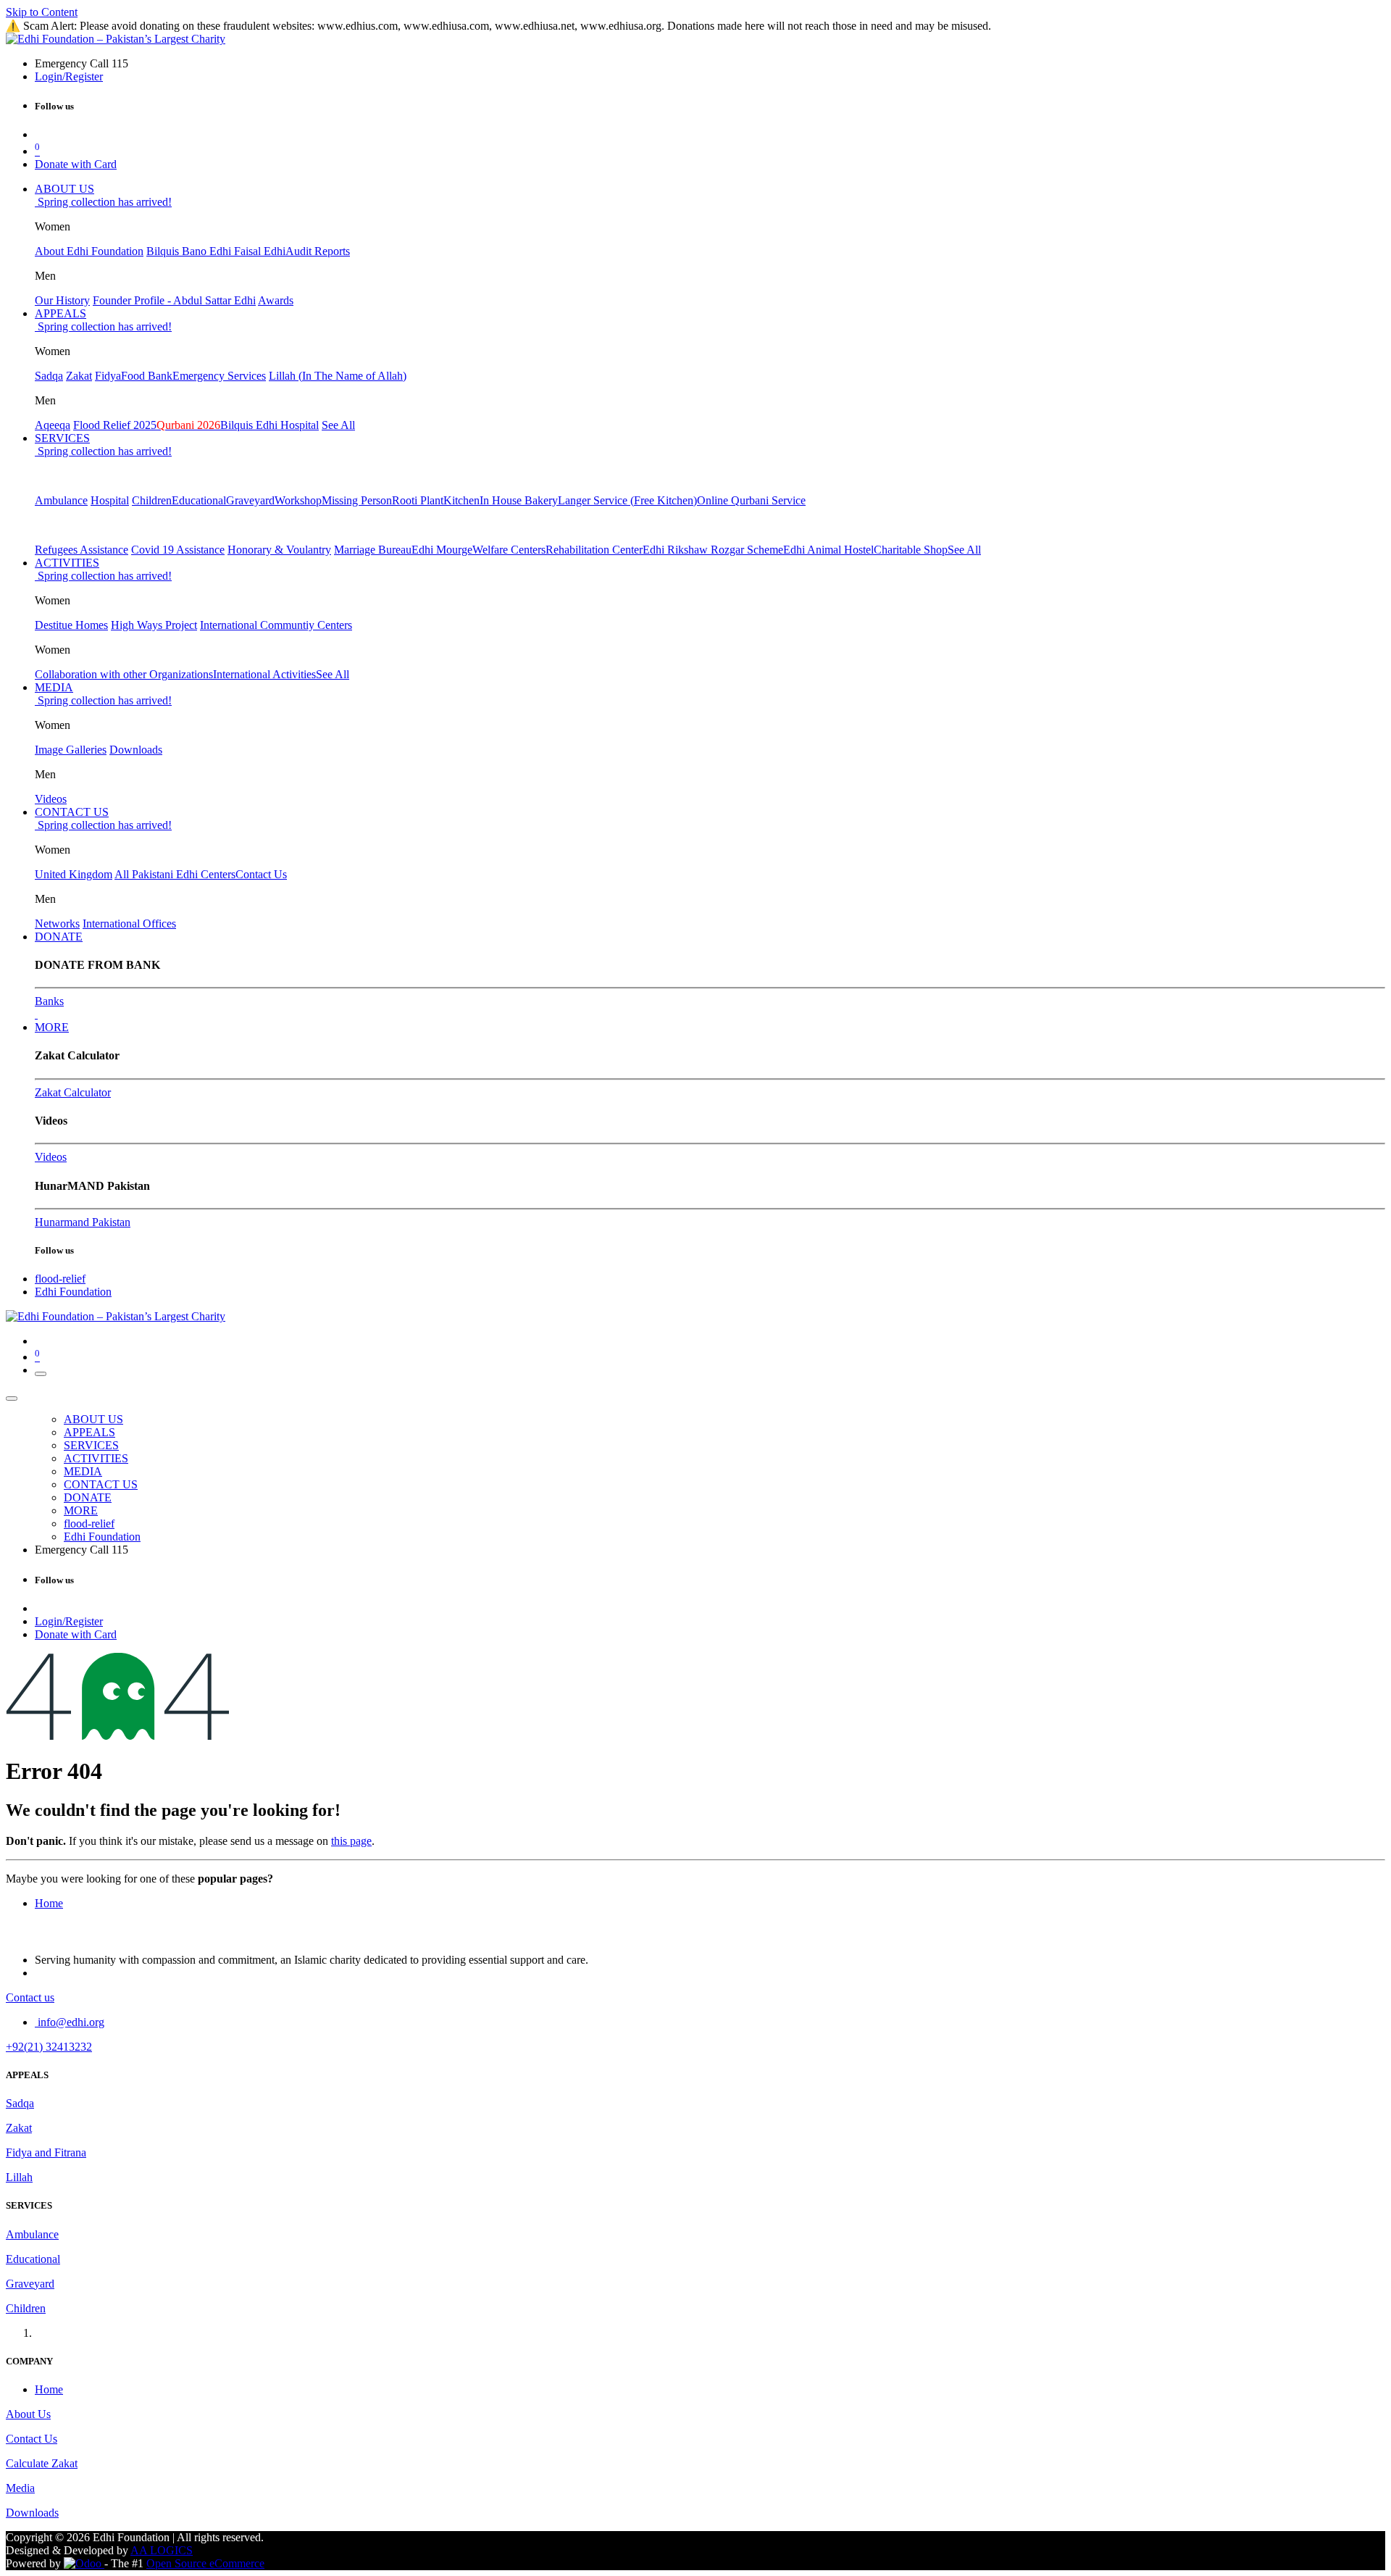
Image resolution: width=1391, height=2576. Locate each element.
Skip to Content (42, 12)
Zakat (79, 376)
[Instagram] (36, 1014)
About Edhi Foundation (89, 251)
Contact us (30, 1997)
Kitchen (461, 500)
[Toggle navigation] (41, 1374)
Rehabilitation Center (594, 550)
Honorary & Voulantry (279, 550)
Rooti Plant (418, 500)
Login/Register (69, 76)
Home (49, 1903)
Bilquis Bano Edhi (190, 251)
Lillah (19, 2177)
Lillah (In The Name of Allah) (338, 376)
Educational (199, 500)
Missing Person (357, 500)
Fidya (108, 376)
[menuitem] (64, 189)
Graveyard (250, 500)
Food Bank (147, 376)
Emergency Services (219, 376)
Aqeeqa (53, 425)
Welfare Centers (509, 550)
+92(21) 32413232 (49, 2047)
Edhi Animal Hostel (828, 550)
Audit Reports (318, 251)
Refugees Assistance (82, 550)
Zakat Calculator (73, 1092)
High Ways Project (154, 625)
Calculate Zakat (42, 2463)
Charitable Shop (911, 550)
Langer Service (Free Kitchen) (627, 500)
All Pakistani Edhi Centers (175, 874)
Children (152, 500)
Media (20, 2488)
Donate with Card (76, 164)
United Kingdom (74, 874)
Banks (49, 1001)
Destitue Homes (71, 625)
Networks (57, 924)
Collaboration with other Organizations (124, 674)
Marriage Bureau (373, 550)
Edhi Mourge (442, 550)
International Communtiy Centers (276, 625)
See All (338, 425)
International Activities (264, 674)
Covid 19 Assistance (178, 550)
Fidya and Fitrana (46, 2152)
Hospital (110, 500)
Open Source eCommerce (205, 2563)
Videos (51, 799)
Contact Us (261, 874)
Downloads (136, 750)
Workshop (298, 500)
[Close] (12, 1399)
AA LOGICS (162, 2550)
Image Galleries (71, 750)
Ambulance (61, 500)
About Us (28, 2414)
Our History (62, 300)
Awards (276, 300)
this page (351, 1841)
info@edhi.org (70, 2022)
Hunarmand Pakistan (83, 1222)
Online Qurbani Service (751, 500)
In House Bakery (519, 500)
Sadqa (49, 376)
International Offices (129, 924)
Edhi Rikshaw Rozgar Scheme (713, 550)
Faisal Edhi (260, 251)
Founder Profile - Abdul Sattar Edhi (174, 300)
